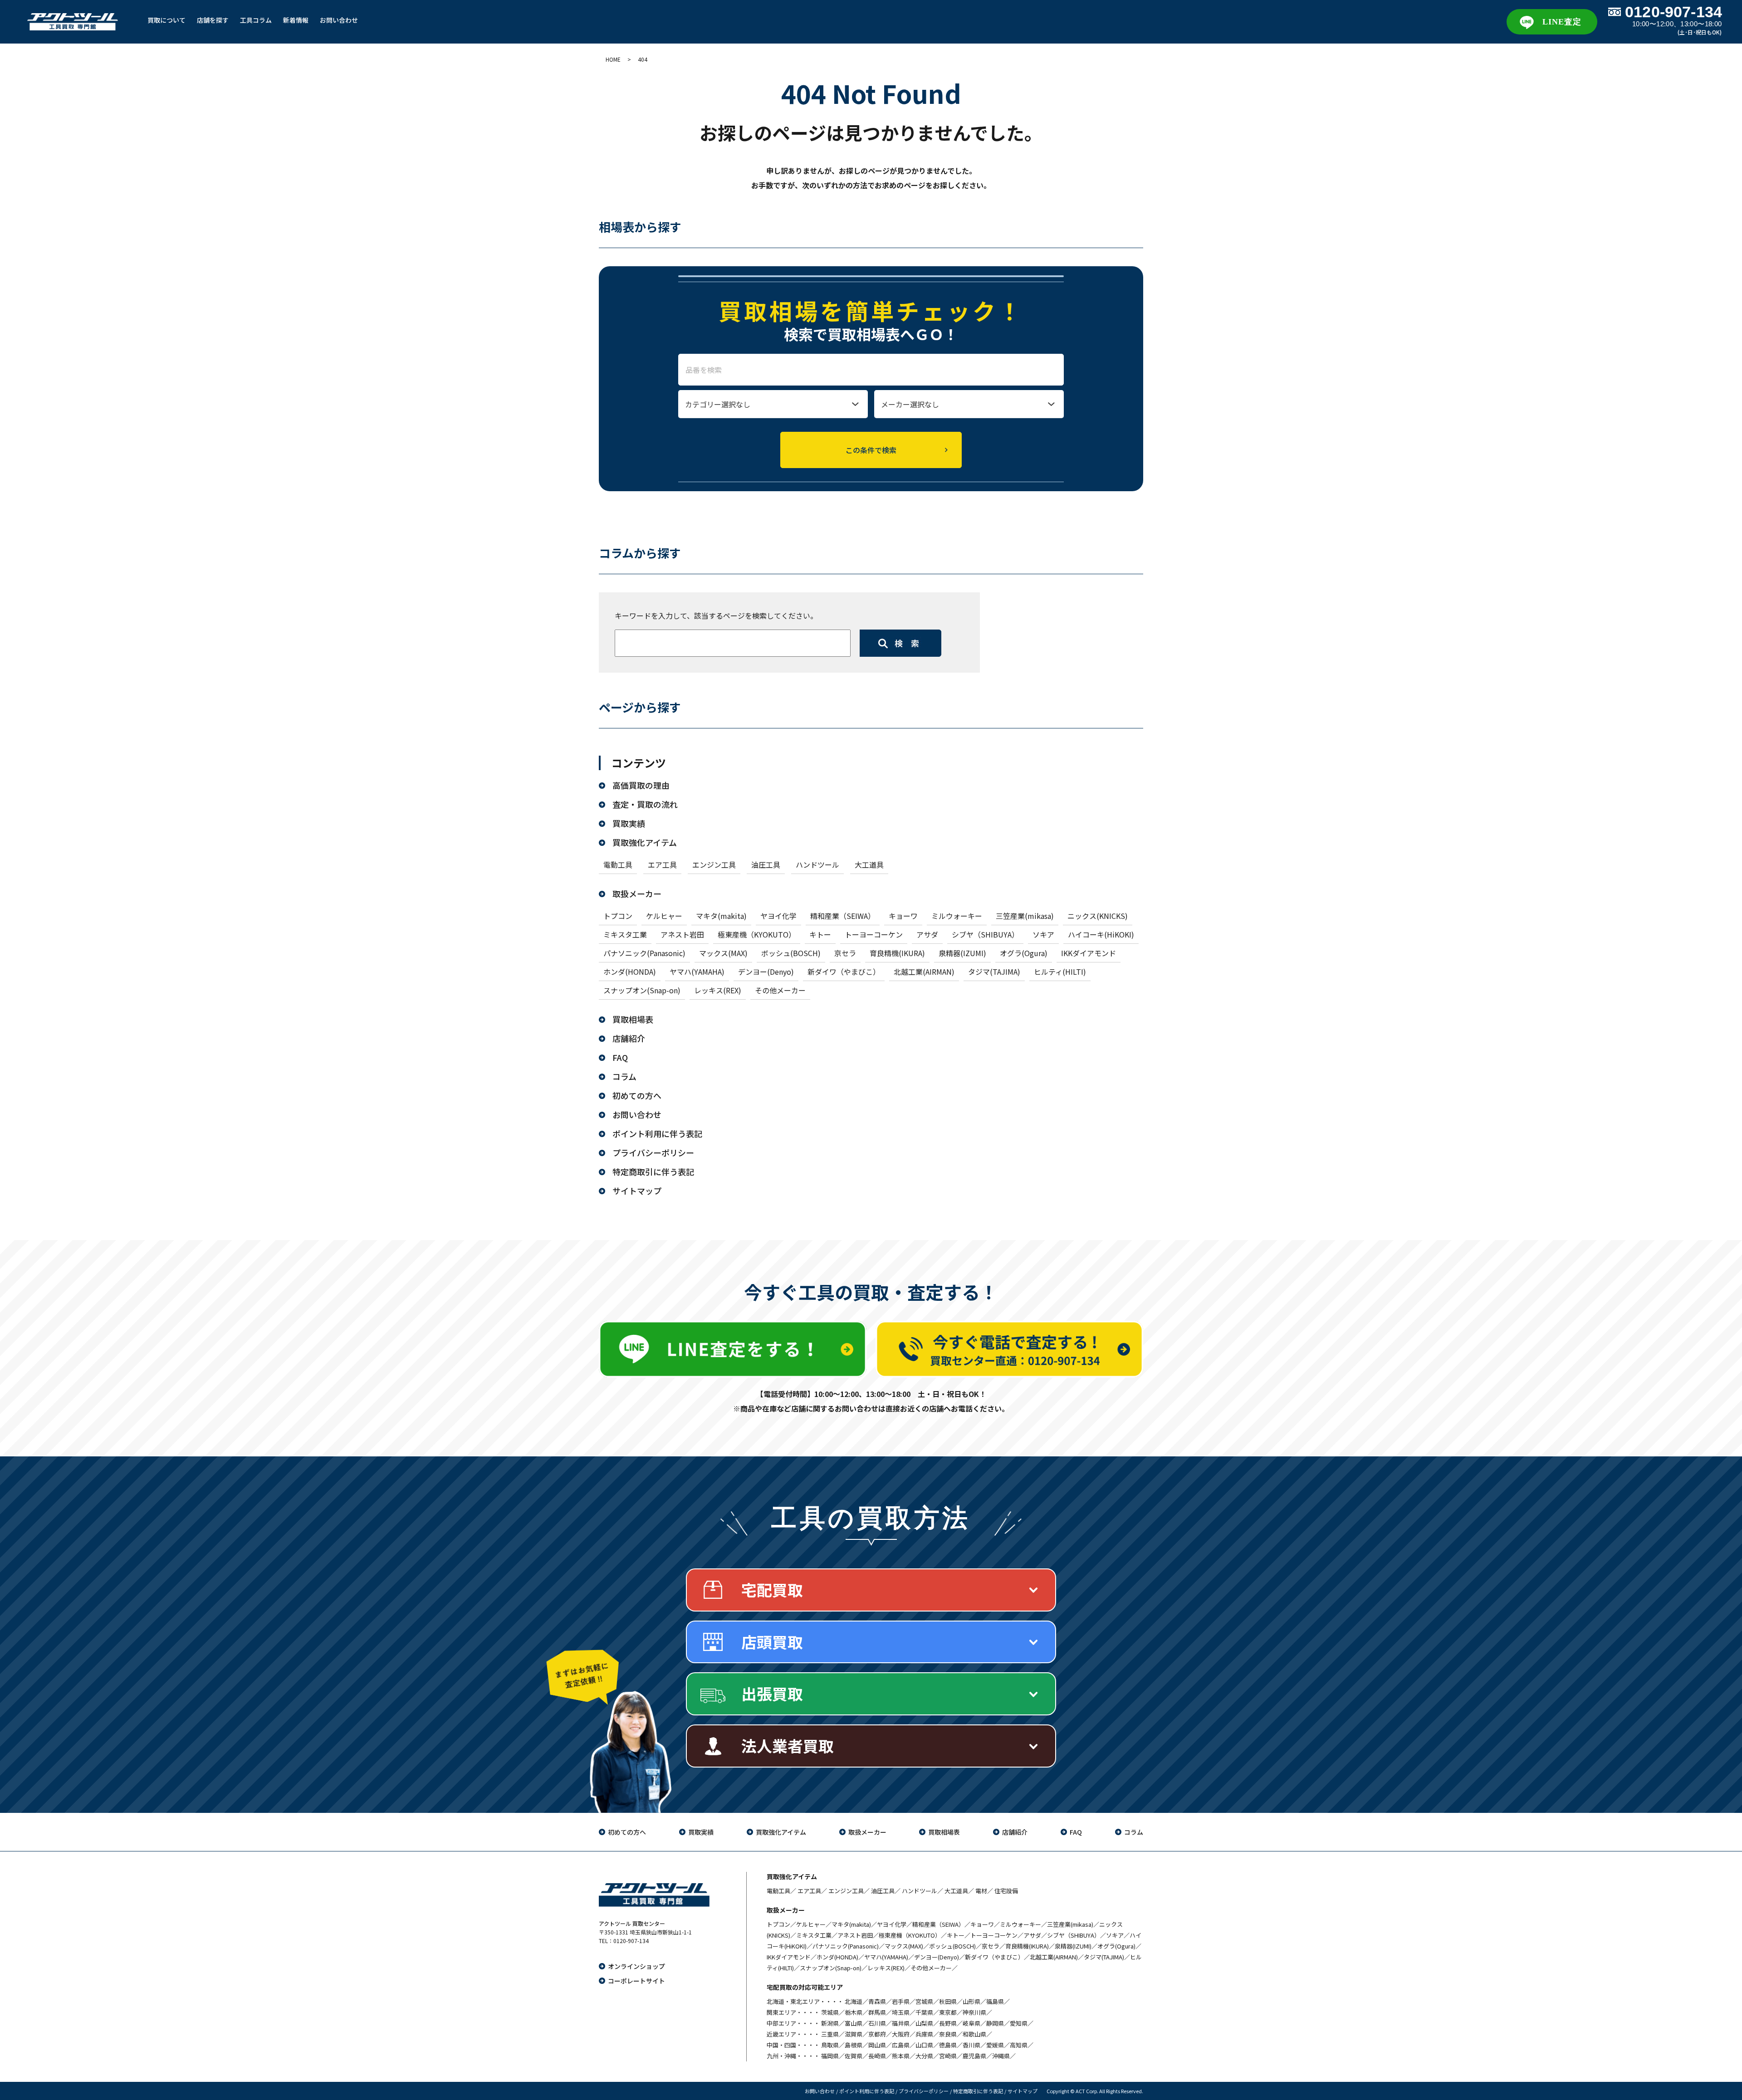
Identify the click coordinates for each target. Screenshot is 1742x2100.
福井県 (901, 2023)
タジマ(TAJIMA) (994, 972)
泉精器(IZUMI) (962, 953)
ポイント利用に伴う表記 (657, 1133)
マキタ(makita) (721, 916)
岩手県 (901, 2001)
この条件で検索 (871, 450)
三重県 (830, 2034)
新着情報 (296, 20)
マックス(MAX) (723, 953)
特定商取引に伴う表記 (653, 1172)
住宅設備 (1006, 1891)
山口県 (924, 2045)
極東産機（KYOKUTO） (757, 934)
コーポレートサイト (636, 1981)
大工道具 (869, 864)
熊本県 (901, 2056)
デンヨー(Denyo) (766, 972)
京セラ (845, 953)
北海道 (854, 2001)
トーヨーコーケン (874, 934)
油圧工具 (766, 864)
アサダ (927, 934)
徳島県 (948, 2045)
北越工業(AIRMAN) (924, 972)
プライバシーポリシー (653, 1153)
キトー (820, 934)
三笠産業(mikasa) (1025, 916)
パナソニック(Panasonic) (644, 953)
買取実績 (629, 823)
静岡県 (995, 2023)
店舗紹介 (629, 1038)
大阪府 (901, 2034)
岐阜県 (971, 2023)
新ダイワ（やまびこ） (844, 972)
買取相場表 (633, 1019)
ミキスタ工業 (625, 934)
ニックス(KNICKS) (1098, 916)
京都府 (877, 2034)
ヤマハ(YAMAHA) (697, 972)
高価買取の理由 (641, 785)
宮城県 (924, 2001)
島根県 (854, 2045)
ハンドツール (817, 864)
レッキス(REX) (718, 990)
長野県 (948, 2023)
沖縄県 (1001, 2056)
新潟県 (830, 2023)
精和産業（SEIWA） (843, 916)
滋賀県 (854, 2034)
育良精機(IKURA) (897, 953)
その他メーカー (780, 990)
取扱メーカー (637, 894)
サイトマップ (637, 1191)
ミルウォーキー (957, 916)
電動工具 (618, 864)
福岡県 (830, 2056)
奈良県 (948, 2034)
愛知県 (1019, 2023)
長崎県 (877, 2056)
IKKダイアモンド (1089, 953)
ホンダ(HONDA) (630, 972)
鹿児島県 (974, 2056)
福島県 (995, 2001)
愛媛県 (995, 2045)
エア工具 (662, 864)
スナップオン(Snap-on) (642, 990)
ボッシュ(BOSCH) (791, 953)
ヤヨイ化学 (778, 916)
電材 (981, 1891)
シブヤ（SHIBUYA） (985, 934)
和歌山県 (974, 2034)
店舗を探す (213, 20)
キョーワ (903, 916)
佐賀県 (854, 2056)
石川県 (877, 2023)
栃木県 (854, 2012)
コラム (624, 1076)
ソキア (1043, 934)
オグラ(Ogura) (1024, 953)
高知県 (1019, 2045)
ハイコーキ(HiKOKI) (1101, 934)
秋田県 (948, 2001)
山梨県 (924, 2023)
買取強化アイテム (645, 842)
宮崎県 (948, 2056)
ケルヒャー (664, 916)
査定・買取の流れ (645, 804)
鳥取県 (830, 2045)
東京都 (948, 2012)
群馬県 (877, 2012)
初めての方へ (637, 1095)
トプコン (618, 916)
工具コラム (256, 20)
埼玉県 (901, 2012)
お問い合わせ (339, 20)
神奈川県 (974, 2012)
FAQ (620, 1057)
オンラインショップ (636, 1966)
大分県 (924, 2056)
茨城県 (830, 2012)
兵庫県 (924, 2034)
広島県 (901, 2045)
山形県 (971, 2001)
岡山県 (877, 2045)
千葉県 (924, 2012)
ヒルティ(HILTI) (1060, 972)
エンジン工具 (714, 864)
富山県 (854, 2023)
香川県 (971, 2045)
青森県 (877, 2001)
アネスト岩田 (682, 934)
